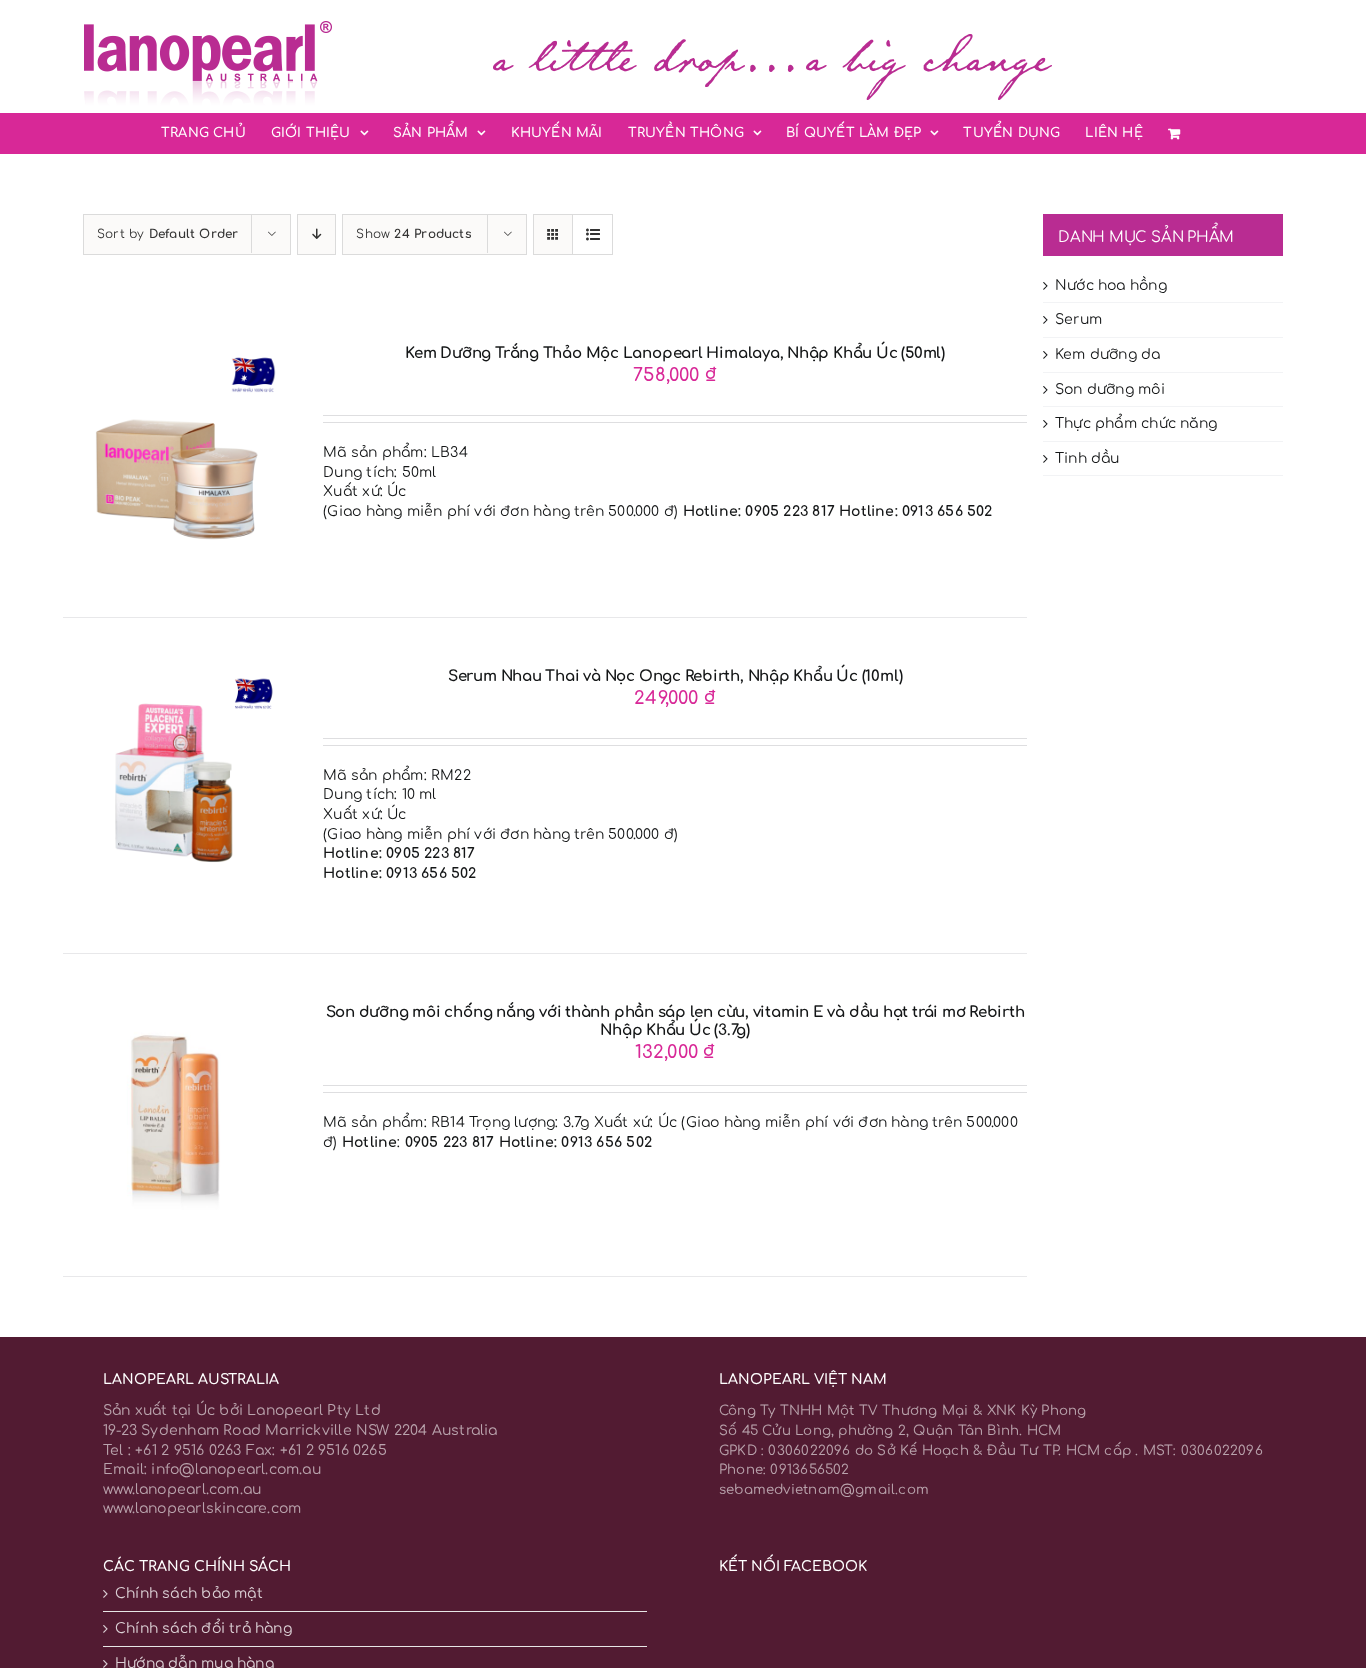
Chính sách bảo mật (189, 1593)
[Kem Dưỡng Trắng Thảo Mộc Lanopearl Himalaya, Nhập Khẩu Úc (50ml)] (174, 354)
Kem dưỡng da (1108, 354)
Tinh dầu (1087, 458)
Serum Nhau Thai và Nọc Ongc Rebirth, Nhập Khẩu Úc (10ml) (675, 676)
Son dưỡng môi (1110, 389)
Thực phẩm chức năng (1136, 423)
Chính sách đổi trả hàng (203, 1628)
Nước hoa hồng (1111, 285)
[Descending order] (316, 234)
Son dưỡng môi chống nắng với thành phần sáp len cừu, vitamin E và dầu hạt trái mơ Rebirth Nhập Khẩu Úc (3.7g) (675, 1021)
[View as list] (592, 234)
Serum (1078, 319)
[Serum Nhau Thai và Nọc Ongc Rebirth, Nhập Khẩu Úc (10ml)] (174, 677)
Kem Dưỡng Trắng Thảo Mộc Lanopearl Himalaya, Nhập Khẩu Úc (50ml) (675, 353)
